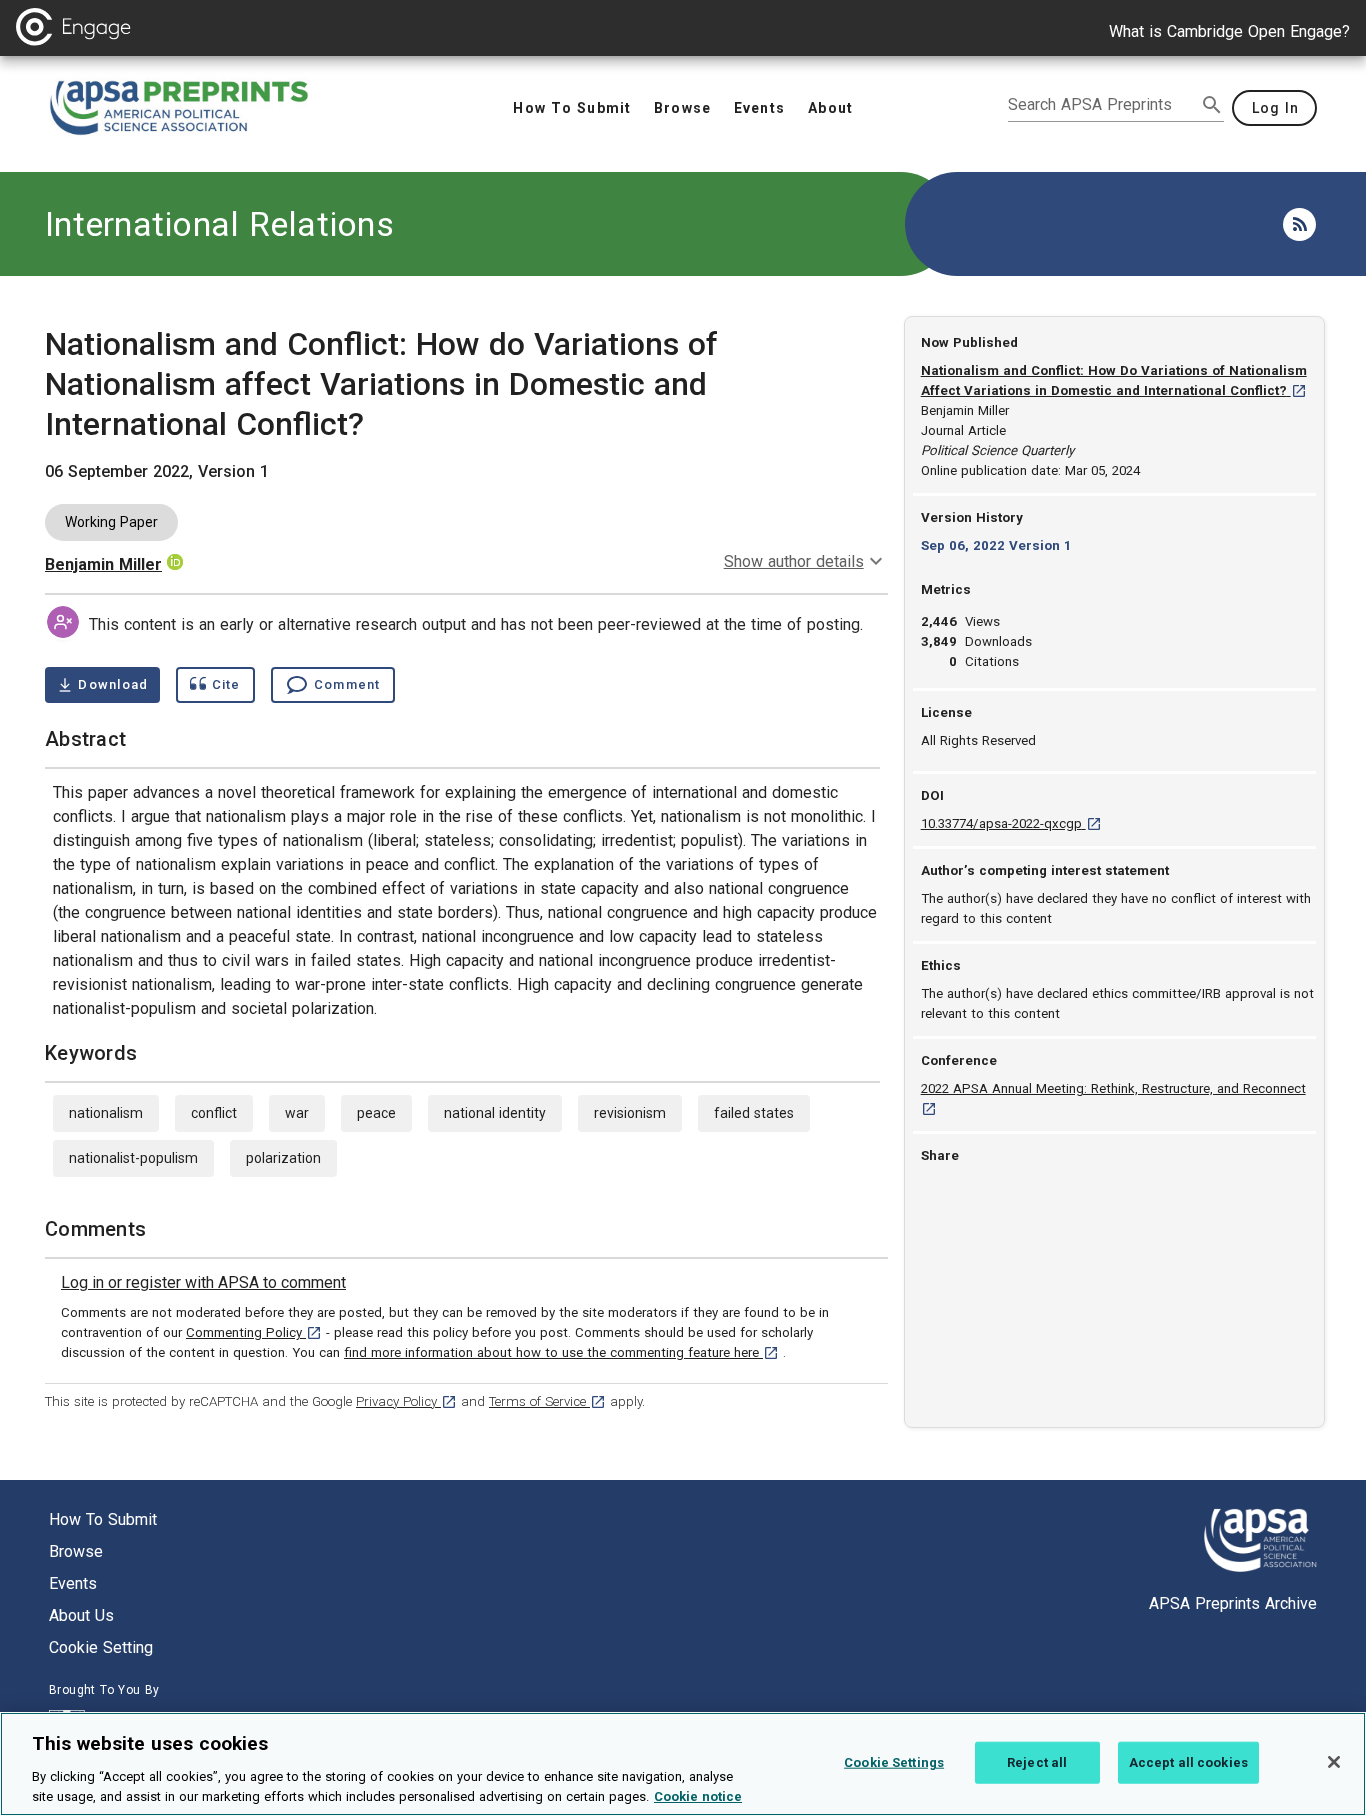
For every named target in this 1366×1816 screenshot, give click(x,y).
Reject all (1037, 1762)
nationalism (106, 1113)
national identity (495, 1113)
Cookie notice (698, 1795)
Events (73, 1583)
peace (376, 1113)
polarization (283, 1158)
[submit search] (1212, 105)
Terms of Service (547, 1401)
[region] (683, 1764)
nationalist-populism (133, 1158)
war (297, 1113)
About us (81, 1615)
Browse (76, 1551)
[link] (203, 1283)
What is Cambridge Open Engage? (1229, 31)
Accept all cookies (1188, 1762)
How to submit (103, 1519)
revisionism (630, 1113)
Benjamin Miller (103, 564)
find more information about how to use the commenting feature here (561, 1352)
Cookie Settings (894, 1762)
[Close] (1334, 1762)
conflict (214, 1113)
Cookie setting (101, 1647)
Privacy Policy (406, 1401)
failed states (754, 1113)
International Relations (219, 224)
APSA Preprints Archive (1233, 1603)
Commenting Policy (254, 1332)
